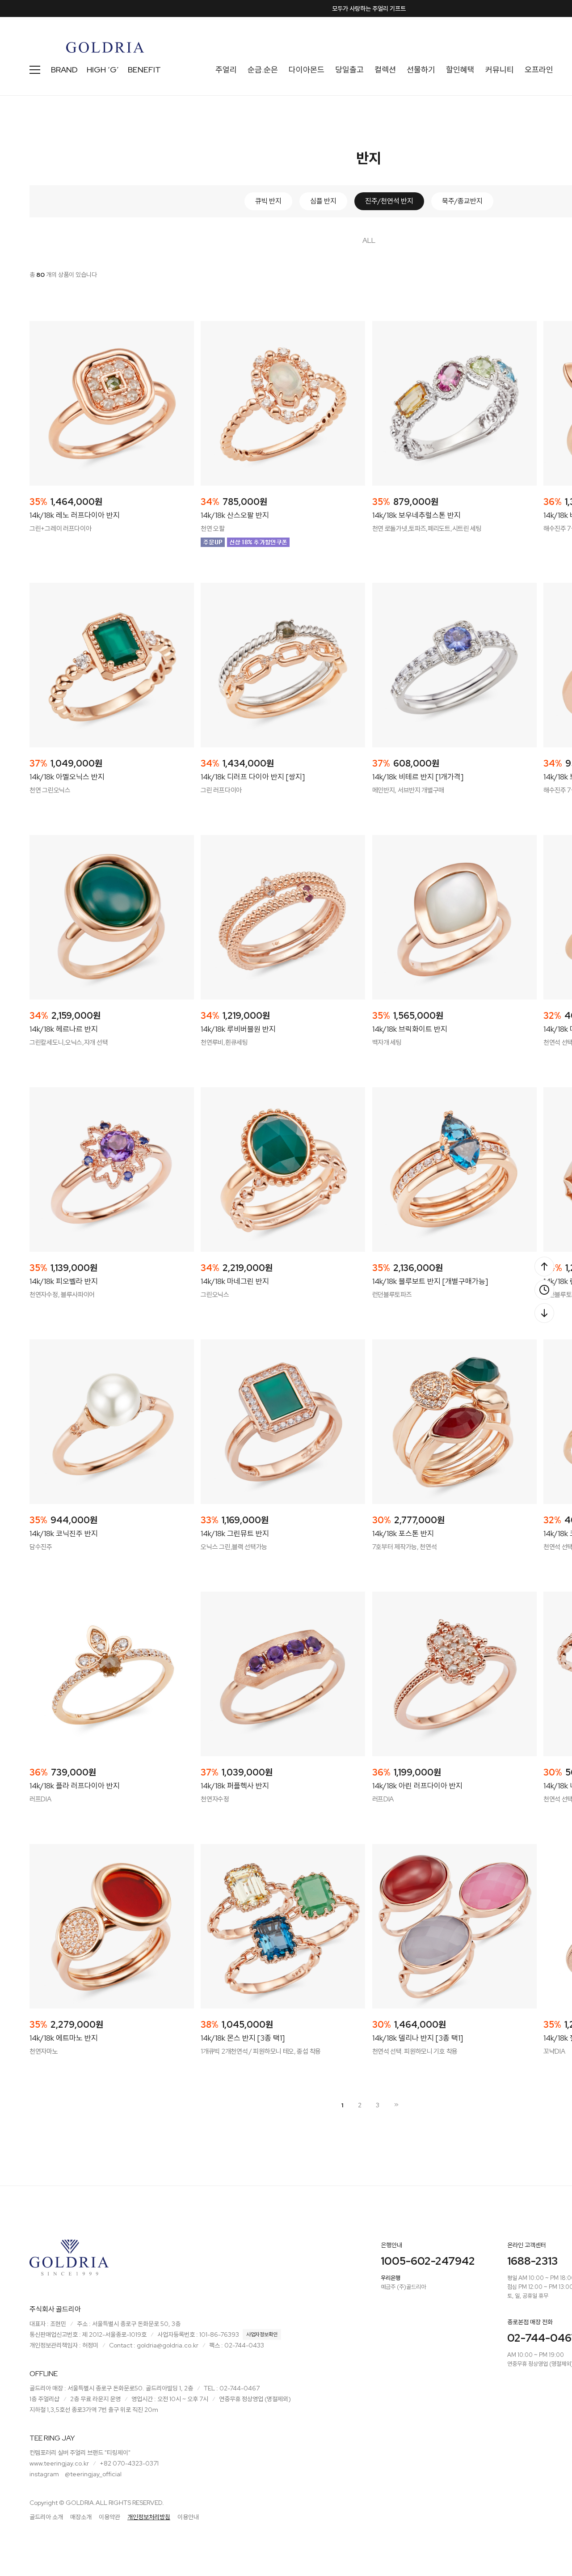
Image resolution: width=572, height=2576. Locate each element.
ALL (369, 240)
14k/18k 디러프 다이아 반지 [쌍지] (253, 777)
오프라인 (539, 70)
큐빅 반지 (268, 201)
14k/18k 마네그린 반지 (235, 1281)
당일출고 (349, 70)
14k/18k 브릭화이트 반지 (410, 1029)
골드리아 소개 (46, 2517)
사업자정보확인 (262, 2334)
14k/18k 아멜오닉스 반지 (67, 777)
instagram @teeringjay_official (76, 2474)
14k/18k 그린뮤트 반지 (235, 1534)
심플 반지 (323, 201)
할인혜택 (460, 70)
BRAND (64, 70)
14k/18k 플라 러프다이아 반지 (75, 1786)
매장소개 (81, 2517)
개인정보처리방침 (149, 2517)
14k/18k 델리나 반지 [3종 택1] (418, 2038)
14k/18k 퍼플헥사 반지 (235, 1786)
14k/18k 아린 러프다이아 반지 (417, 1786)
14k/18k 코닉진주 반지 (64, 1534)
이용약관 (109, 2517)
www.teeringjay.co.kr (59, 2463)
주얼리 (226, 70)
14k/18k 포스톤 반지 (403, 1534)
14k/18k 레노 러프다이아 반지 (75, 515)
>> (395, 2105)
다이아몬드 (307, 70)
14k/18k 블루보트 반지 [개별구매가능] (430, 1281)
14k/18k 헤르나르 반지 (64, 1029)
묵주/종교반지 (462, 201)
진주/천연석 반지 (389, 201)
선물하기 (421, 70)
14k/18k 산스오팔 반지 (235, 515)
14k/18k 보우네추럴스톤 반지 (416, 515)
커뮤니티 (500, 70)
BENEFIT (144, 70)
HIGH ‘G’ (103, 70)
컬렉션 (385, 70)
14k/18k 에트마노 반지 (64, 2038)
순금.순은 (263, 70)
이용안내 (188, 2517)
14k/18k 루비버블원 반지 (238, 1029)
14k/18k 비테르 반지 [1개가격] (418, 777)
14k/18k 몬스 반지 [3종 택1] (243, 2038)
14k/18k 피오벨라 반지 (64, 1281)
